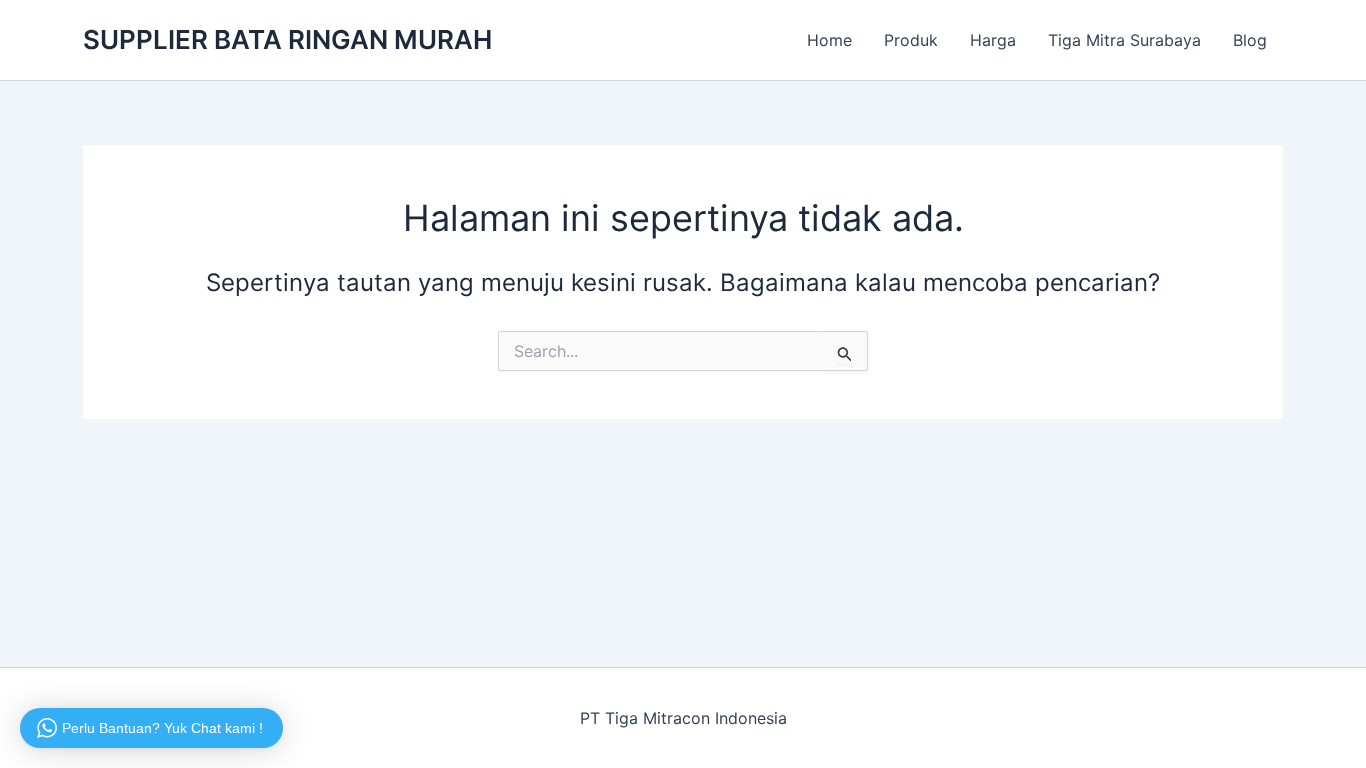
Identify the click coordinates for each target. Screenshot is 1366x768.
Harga (993, 40)
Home (829, 40)
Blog (1250, 40)
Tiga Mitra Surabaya (1124, 40)
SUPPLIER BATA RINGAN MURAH (287, 39)
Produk (911, 40)
